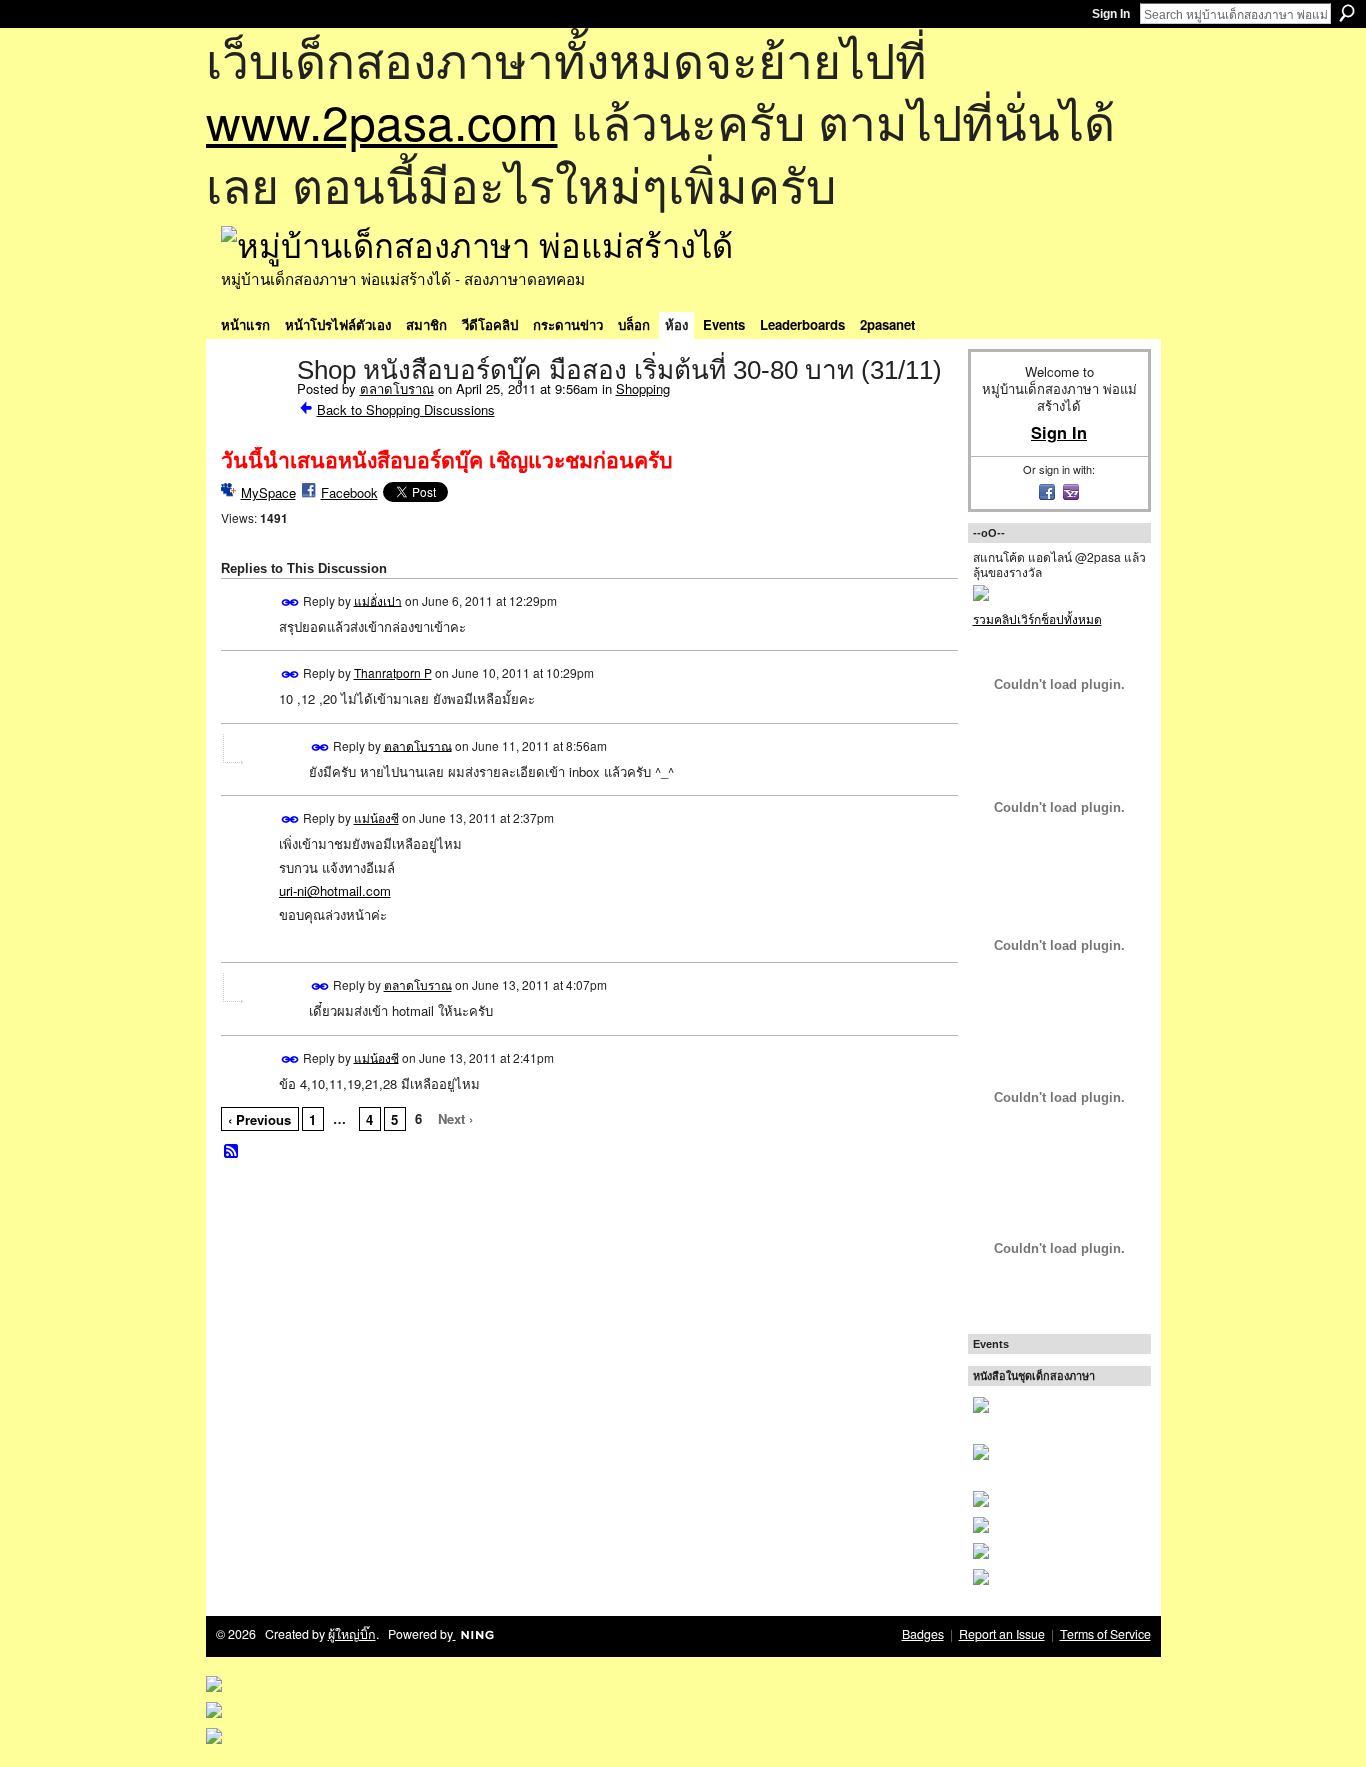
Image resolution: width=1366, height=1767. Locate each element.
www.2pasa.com (382, 120)
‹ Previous (259, 1119)
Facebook (349, 492)
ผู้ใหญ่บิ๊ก (352, 1634)
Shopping (643, 388)
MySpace (268, 492)
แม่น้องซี (376, 817)
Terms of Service (1105, 1634)
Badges (923, 1634)
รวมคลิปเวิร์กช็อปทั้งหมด (1037, 618)
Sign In (1111, 14)
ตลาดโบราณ (397, 388)
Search (1347, 13)
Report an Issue (1002, 1634)
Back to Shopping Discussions (406, 409)
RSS (232, 1152)
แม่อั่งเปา (378, 599)
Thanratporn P (393, 672)
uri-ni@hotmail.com (335, 890)
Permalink (290, 602)
